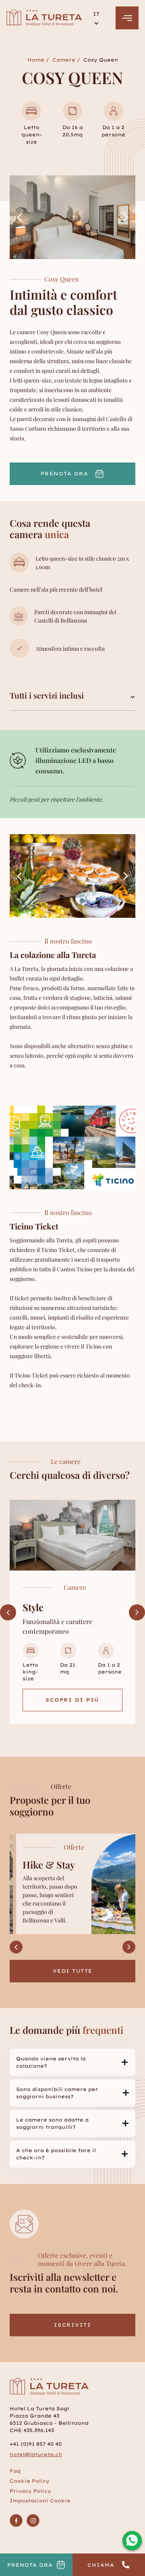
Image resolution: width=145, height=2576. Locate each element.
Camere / (66, 60)
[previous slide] (19, 217)
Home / (38, 60)
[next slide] (126, 217)
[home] (45, 18)
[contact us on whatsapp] (132, 2541)
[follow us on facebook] (16, 2520)
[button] (96, 18)
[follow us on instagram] (33, 2520)
